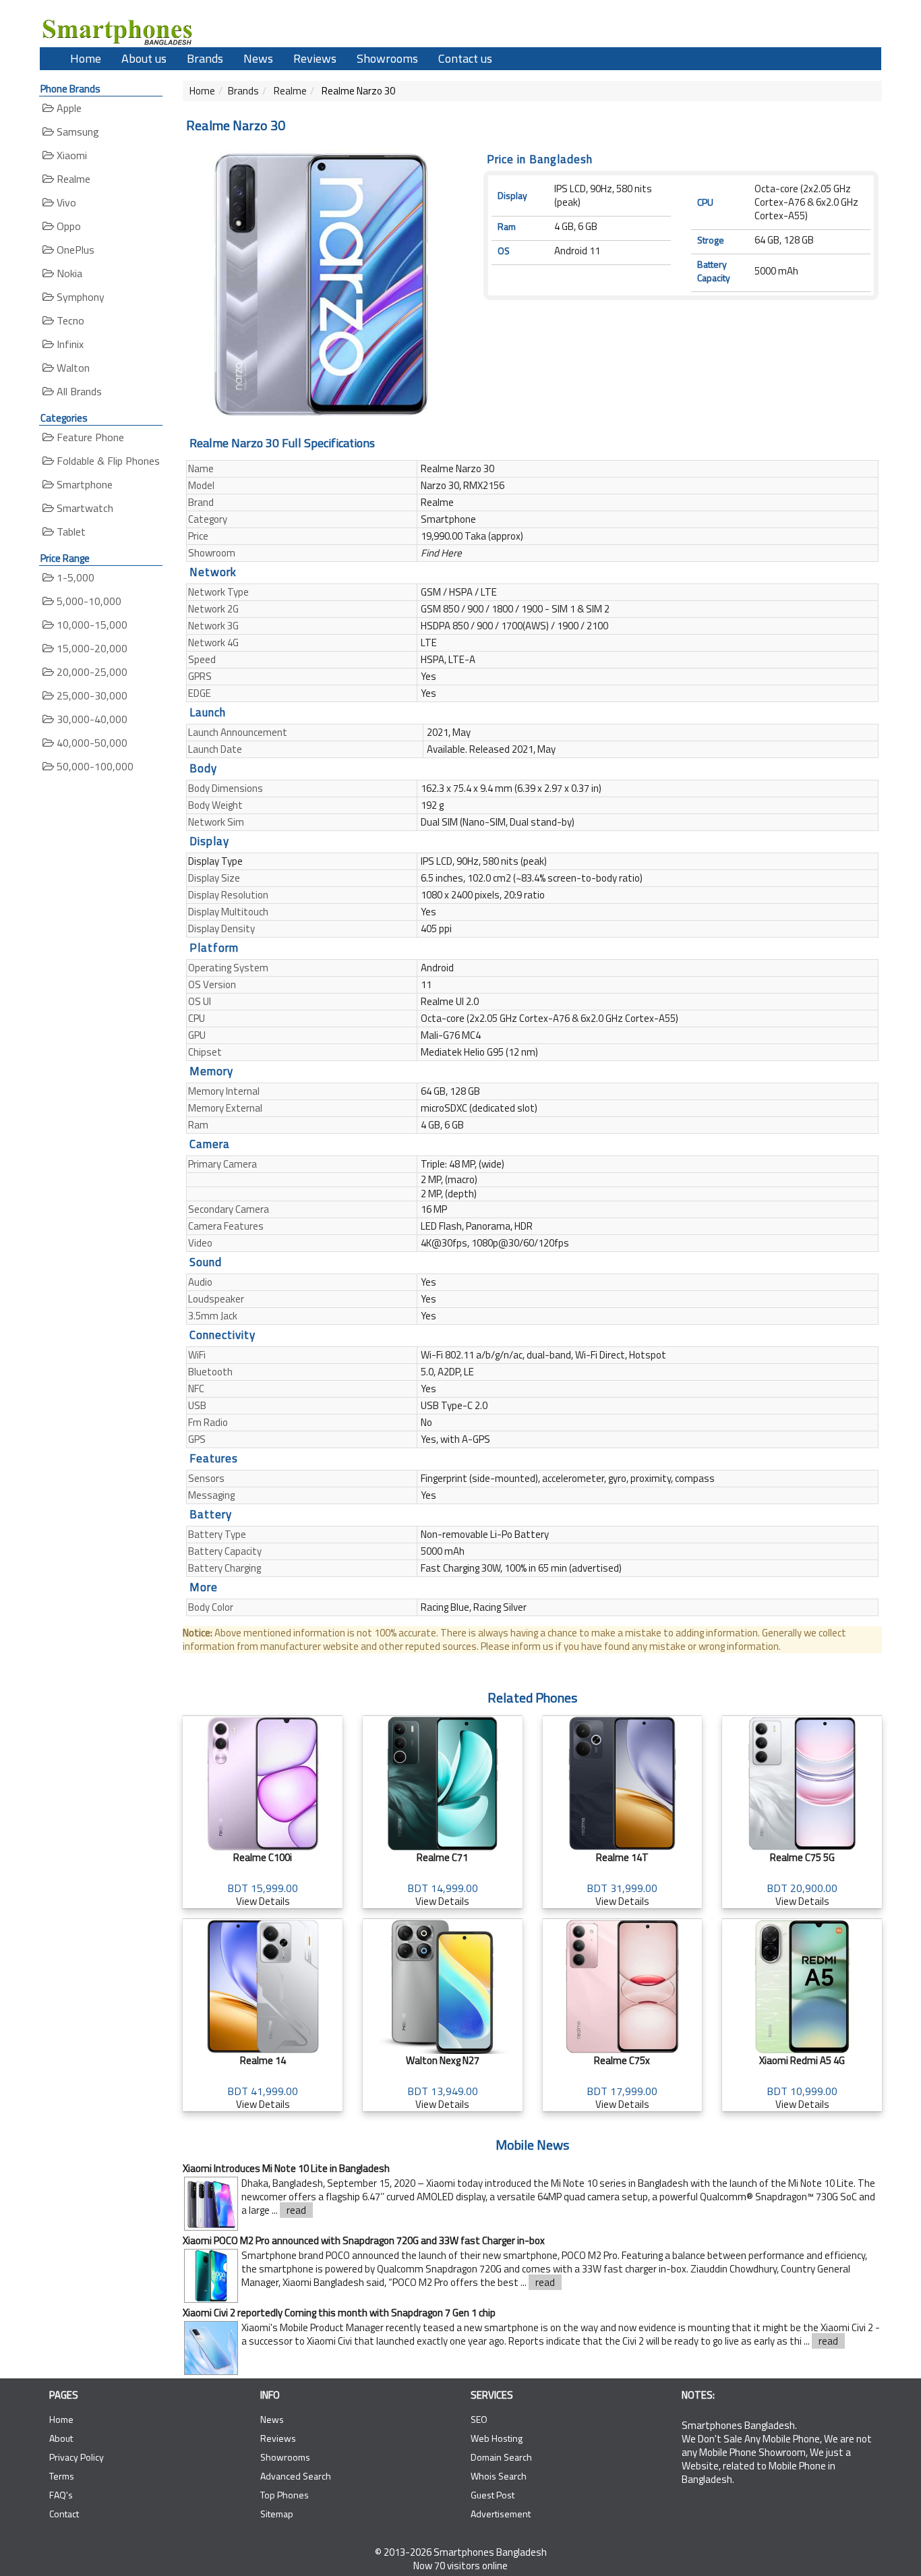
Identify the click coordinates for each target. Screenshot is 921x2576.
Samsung (77, 132)
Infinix (69, 344)
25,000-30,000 (91, 695)
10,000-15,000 (91, 625)
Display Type (215, 861)
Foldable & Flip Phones (107, 461)
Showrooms (387, 58)
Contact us (465, 58)
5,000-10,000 (88, 601)
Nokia (68, 273)
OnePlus (74, 250)
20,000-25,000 (91, 672)
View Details (263, 1879)
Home (86, 58)
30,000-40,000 (91, 719)
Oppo (67, 226)
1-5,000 (74, 577)
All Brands (78, 391)
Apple (68, 108)
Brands (205, 58)
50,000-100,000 (94, 766)
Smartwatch (84, 508)
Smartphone (83, 484)
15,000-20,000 (91, 648)
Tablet (70, 532)
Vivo (65, 202)
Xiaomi (70, 155)
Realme (72, 179)
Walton (72, 368)
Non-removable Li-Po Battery (485, 1534)
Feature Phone (89, 437)
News (258, 58)
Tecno (69, 320)
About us (144, 58)
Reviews (315, 58)
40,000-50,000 (91, 743)
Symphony (79, 297)
